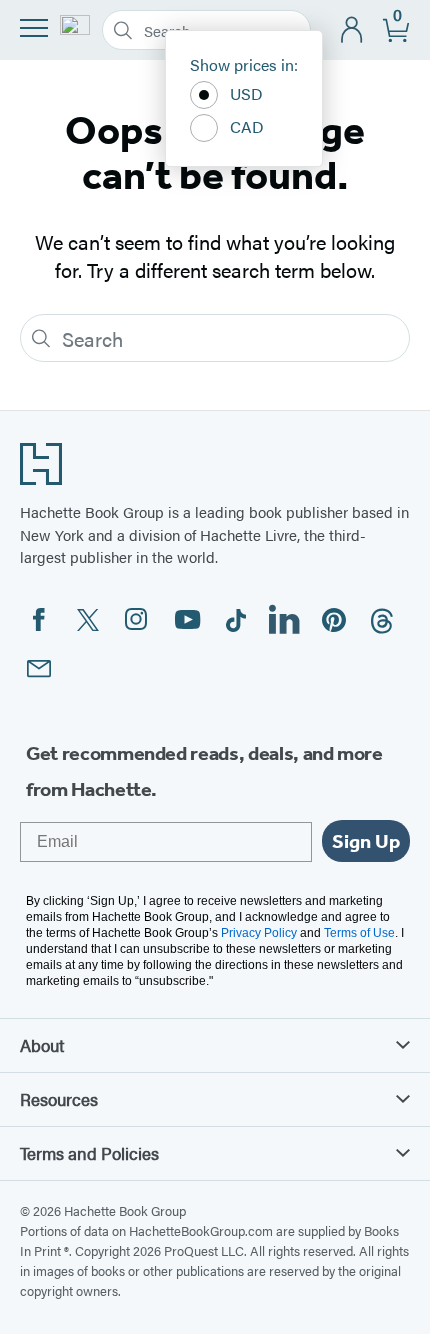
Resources (59, 1099)
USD (246, 93)
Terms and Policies (89, 1153)
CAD (247, 126)
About (42, 1045)
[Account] (352, 30)
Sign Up (366, 841)
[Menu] (34, 28)
